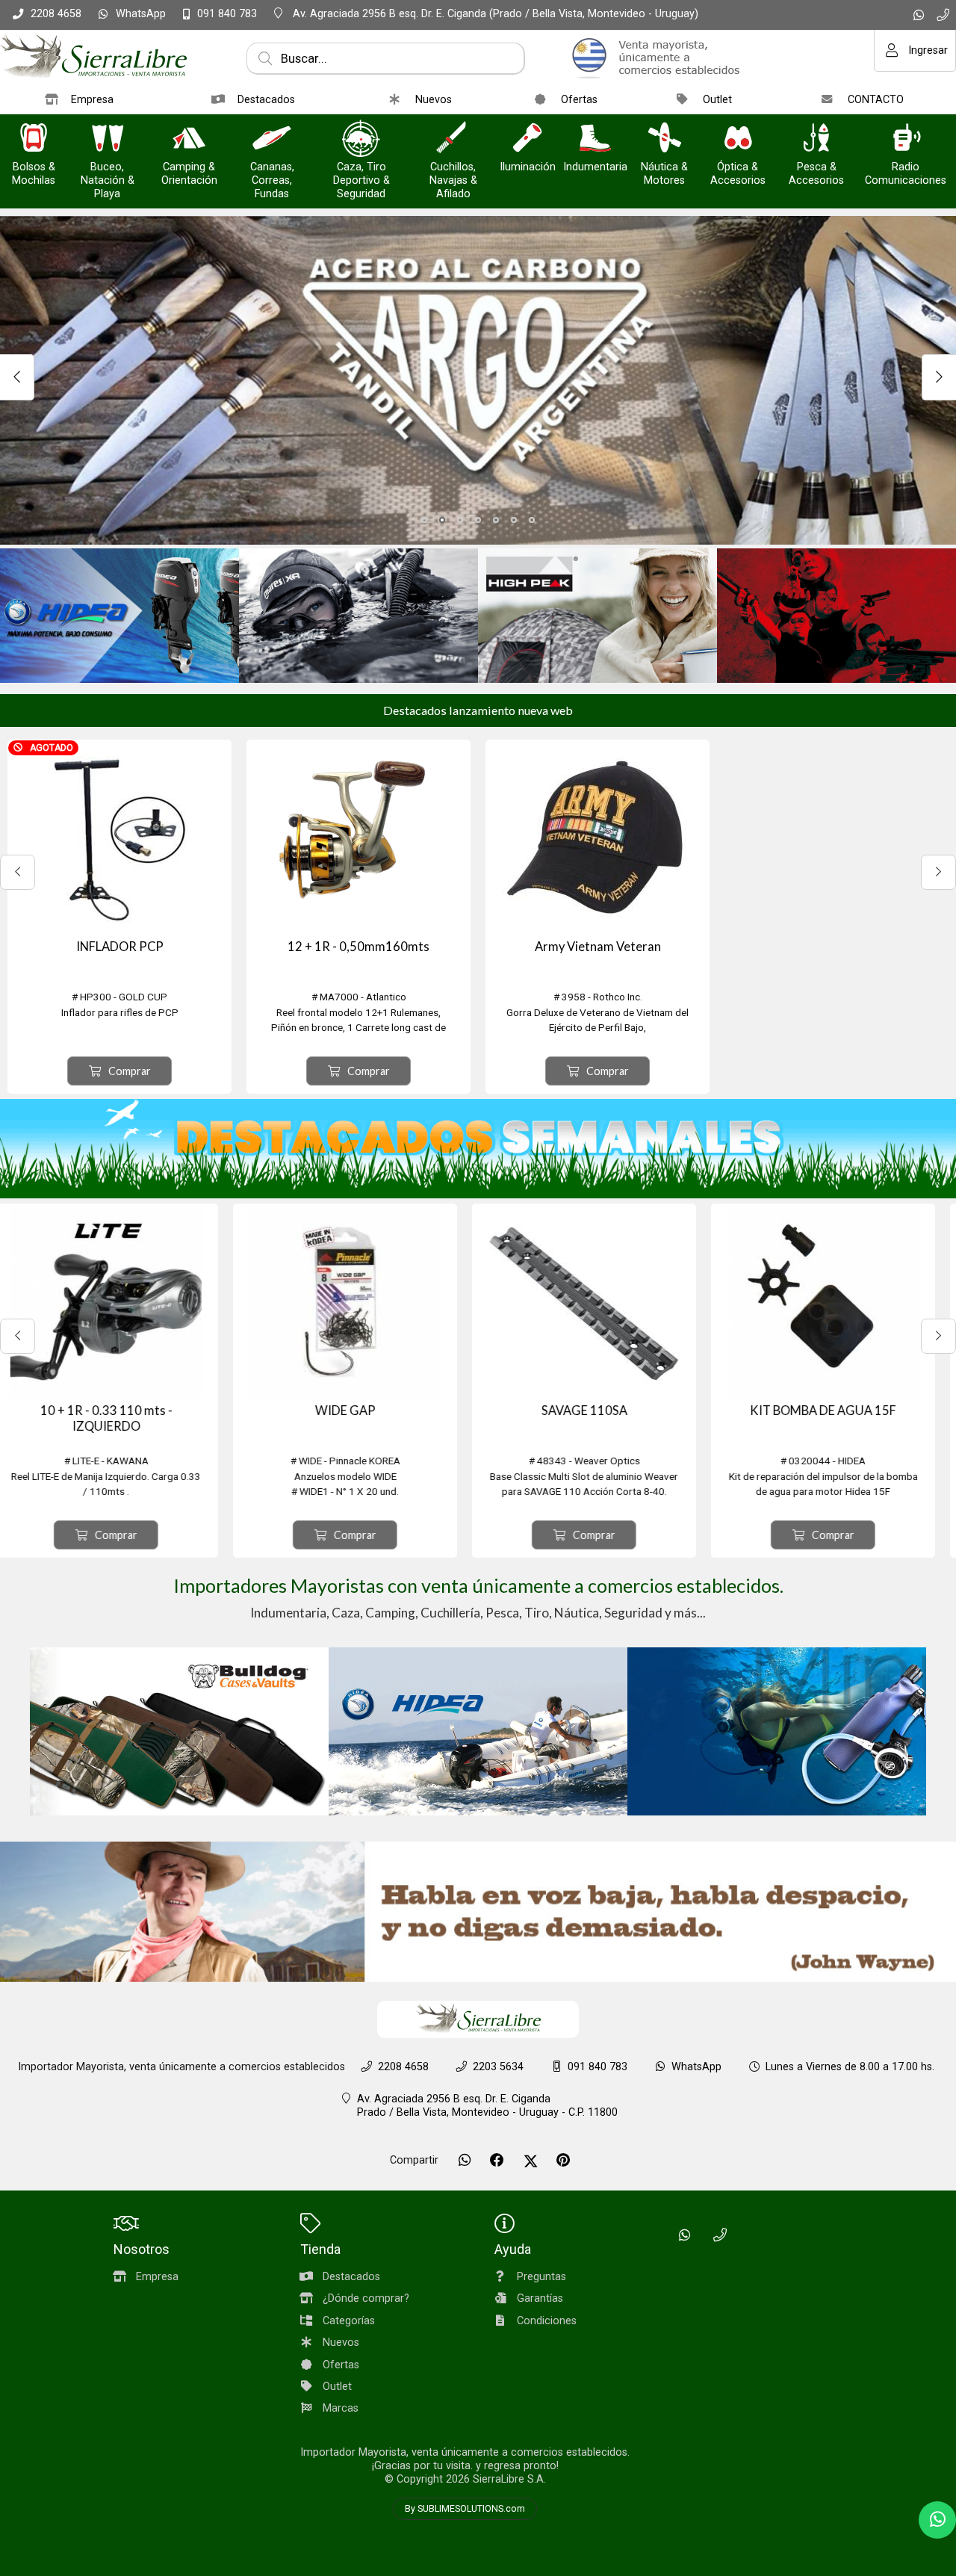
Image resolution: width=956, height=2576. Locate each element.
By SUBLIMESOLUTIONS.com (465, 2509)
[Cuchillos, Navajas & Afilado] (453, 139)
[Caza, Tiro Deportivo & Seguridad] (361, 139)
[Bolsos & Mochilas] (34, 139)
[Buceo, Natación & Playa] (108, 139)
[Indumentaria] (595, 139)
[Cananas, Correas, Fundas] (272, 139)
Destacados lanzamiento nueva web (478, 710)
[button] (424, 520)
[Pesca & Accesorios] (816, 139)
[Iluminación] (527, 139)
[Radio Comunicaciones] (906, 139)
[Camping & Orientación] (189, 139)
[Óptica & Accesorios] (738, 139)
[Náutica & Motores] (665, 139)
